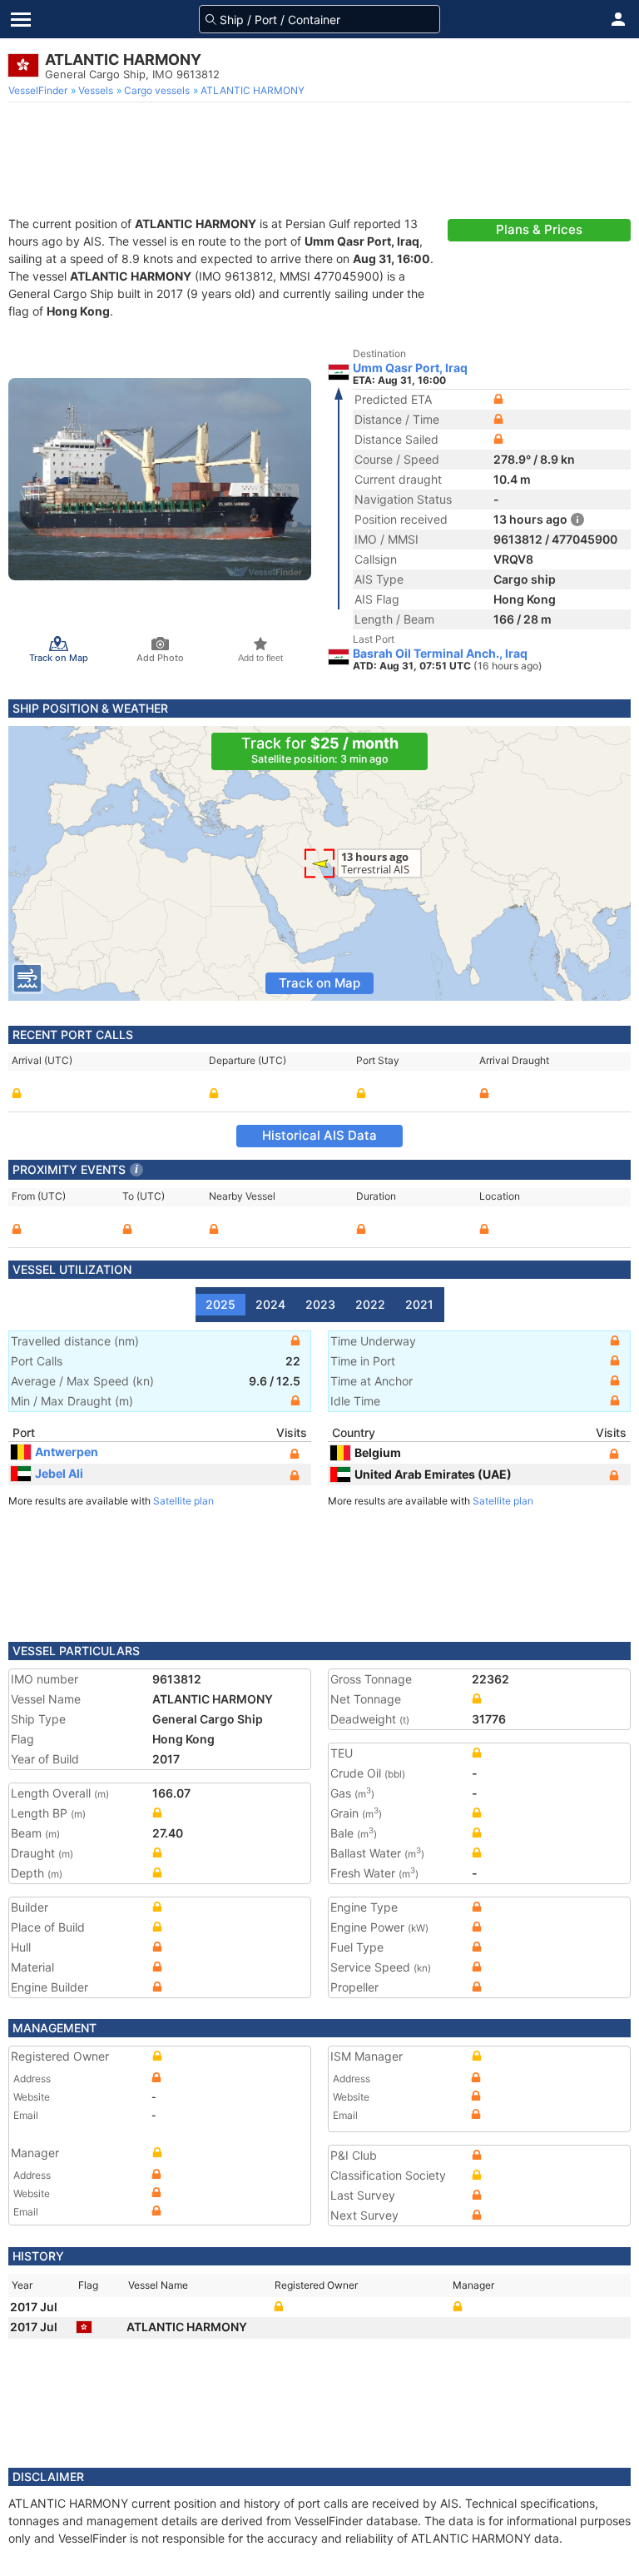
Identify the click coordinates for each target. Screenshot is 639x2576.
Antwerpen (67, 1452)
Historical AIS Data (319, 1135)
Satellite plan (183, 1501)
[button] (618, 19)
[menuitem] (40, 91)
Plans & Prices (539, 229)
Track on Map (319, 983)
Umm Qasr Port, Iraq (410, 368)
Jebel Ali (59, 1473)
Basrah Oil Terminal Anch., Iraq (440, 654)
